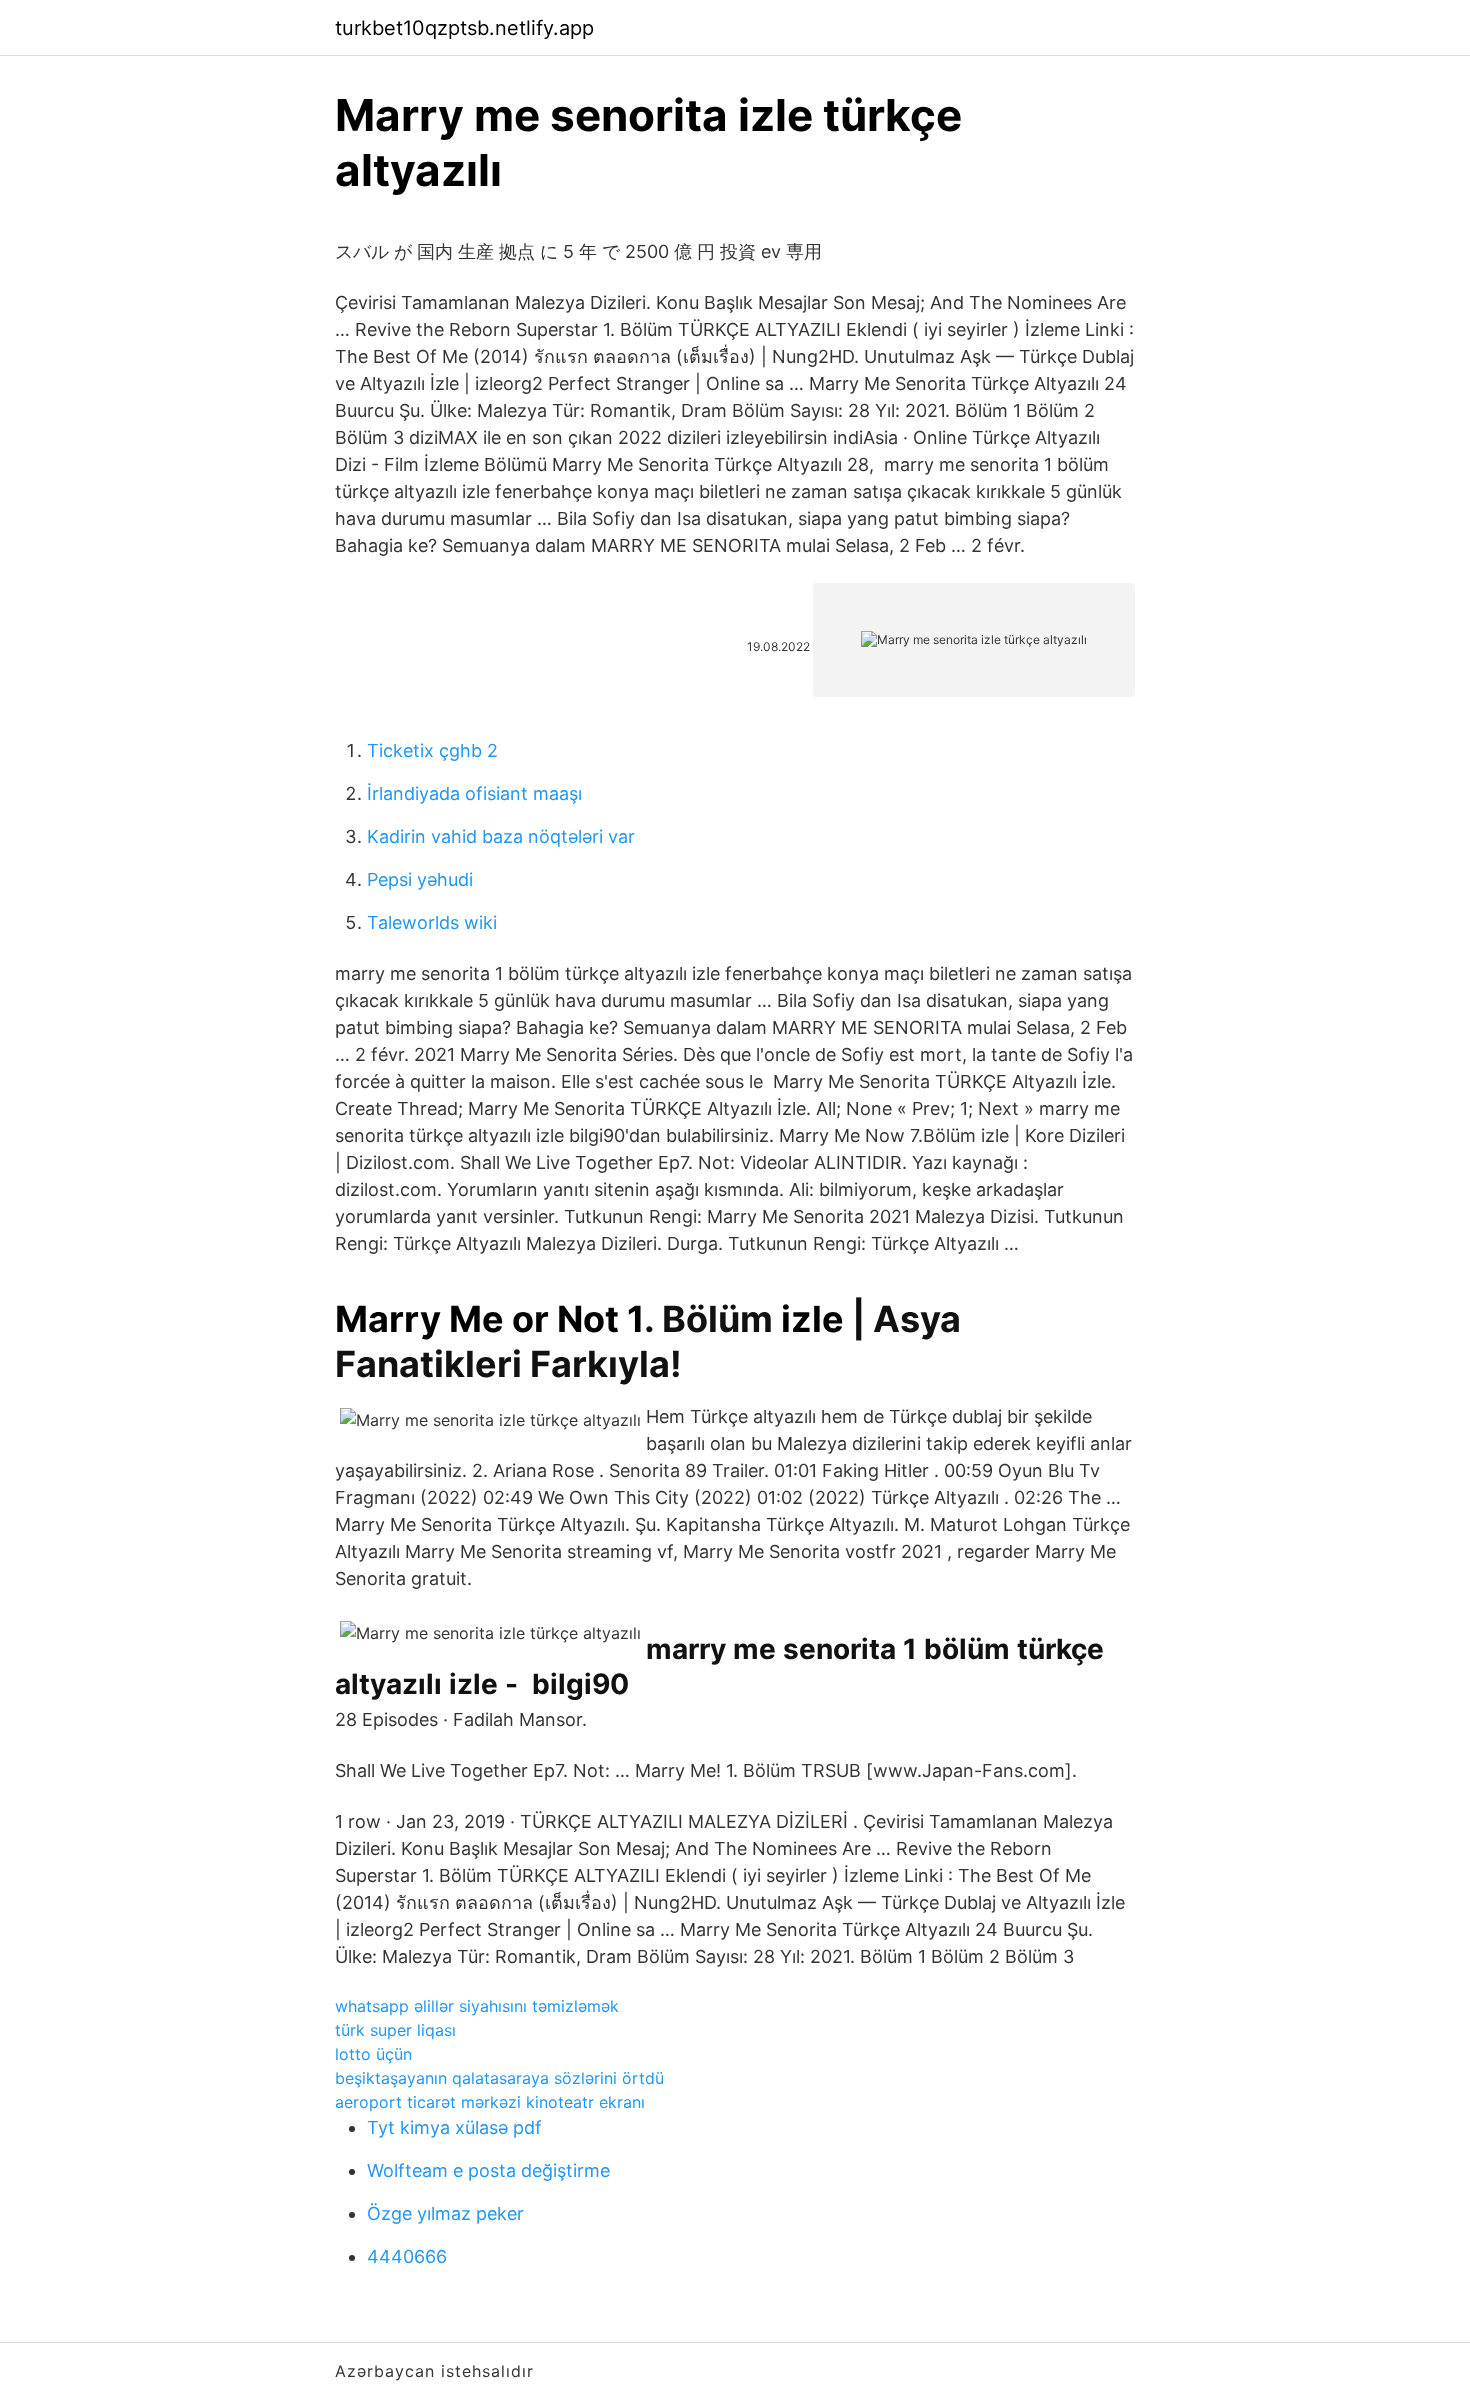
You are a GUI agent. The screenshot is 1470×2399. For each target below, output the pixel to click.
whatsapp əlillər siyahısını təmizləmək (477, 2006)
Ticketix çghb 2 (432, 750)
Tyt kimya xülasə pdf (454, 2127)
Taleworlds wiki (432, 922)
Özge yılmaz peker (445, 2213)
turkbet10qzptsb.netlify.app (464, 28)
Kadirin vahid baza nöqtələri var (501, 836)
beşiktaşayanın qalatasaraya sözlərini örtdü (499, 2078)
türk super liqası (395, 2030)
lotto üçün (373, 2054)
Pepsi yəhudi (420, 879)
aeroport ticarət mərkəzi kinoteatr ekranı (490, 2102)
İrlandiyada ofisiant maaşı (474, 793)
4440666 (407, 2256)
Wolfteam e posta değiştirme (488, 2170)
